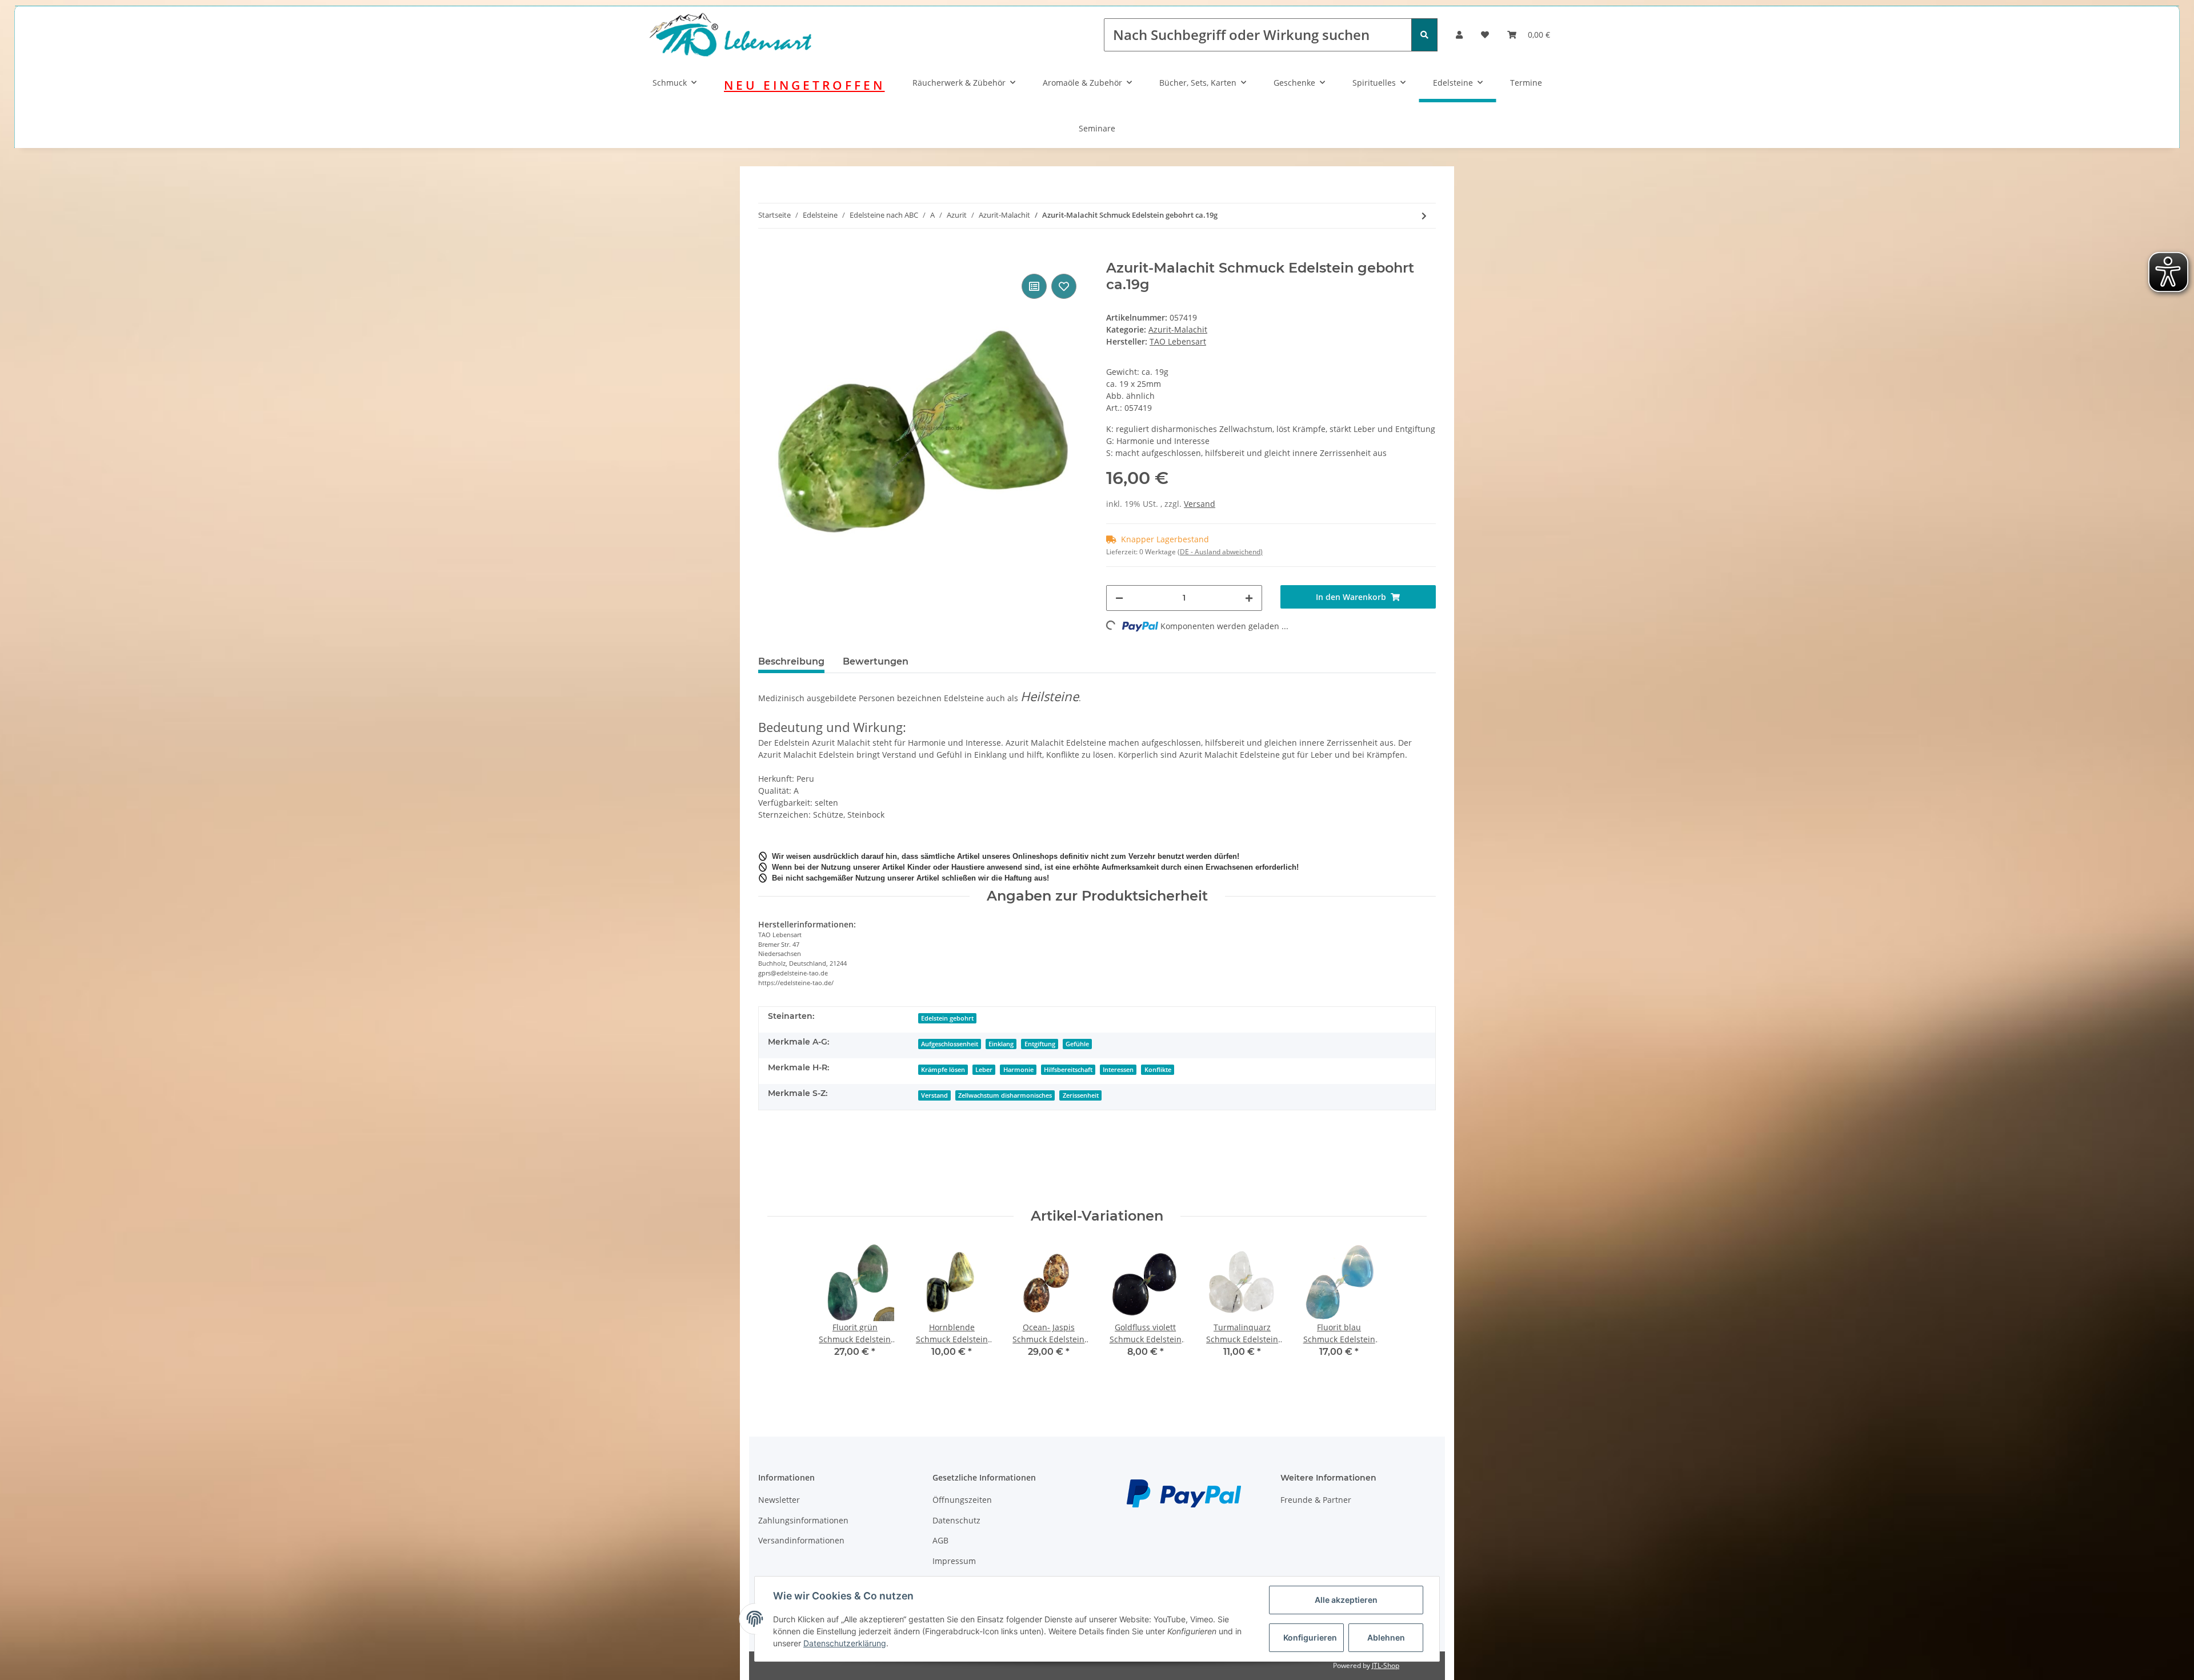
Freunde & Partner (1316, 1500)
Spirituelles (1374, 83)
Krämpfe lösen (943, 1070)
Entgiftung (1040, 1044)
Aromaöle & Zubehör (1082, 83)
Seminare (1097, 128)
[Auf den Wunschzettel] (1064, 286)
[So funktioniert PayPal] (1184, 1493)
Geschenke (1294, 83)
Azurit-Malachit (1178, 329)
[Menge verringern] (1119, 598)
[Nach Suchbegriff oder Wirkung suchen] (1424, 35)
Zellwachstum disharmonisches (1005, 1095)
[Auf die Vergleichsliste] (1034, 286)
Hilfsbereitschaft (1068, 1070)
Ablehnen (1386, 1637)
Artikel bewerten (799, 1161)
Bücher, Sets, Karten (1198, 83)
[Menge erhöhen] (1249, 598)
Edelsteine (1453, 83)
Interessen (1118, 1070)
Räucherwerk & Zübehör (959, 83)
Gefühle (1077, 1044)
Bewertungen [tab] (876, 661)
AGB (940, 1540)
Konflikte (1158, 1070)
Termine (1526, 83)
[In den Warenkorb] (767, 254)
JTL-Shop (1386, 1665)
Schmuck (670, 83)
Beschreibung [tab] (791, 661)
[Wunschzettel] (1485, 35)
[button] (1459, 35)
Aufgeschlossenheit (950, 1044)
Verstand (934, 1095)
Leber (984, 1070)
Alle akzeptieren (1346, 1600)
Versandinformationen (801, 1540)
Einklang (1001, 1044)
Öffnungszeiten (962, 1500)
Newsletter (779, 1500)
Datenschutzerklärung (845, 1643)
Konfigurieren (1310, 1637)
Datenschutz (956, 1520)
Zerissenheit (1081, 1095)
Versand (1200, 504)
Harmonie (1018, 1070)
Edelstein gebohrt (947, 1018)
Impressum (954, 1561)
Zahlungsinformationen (803, 1520)
